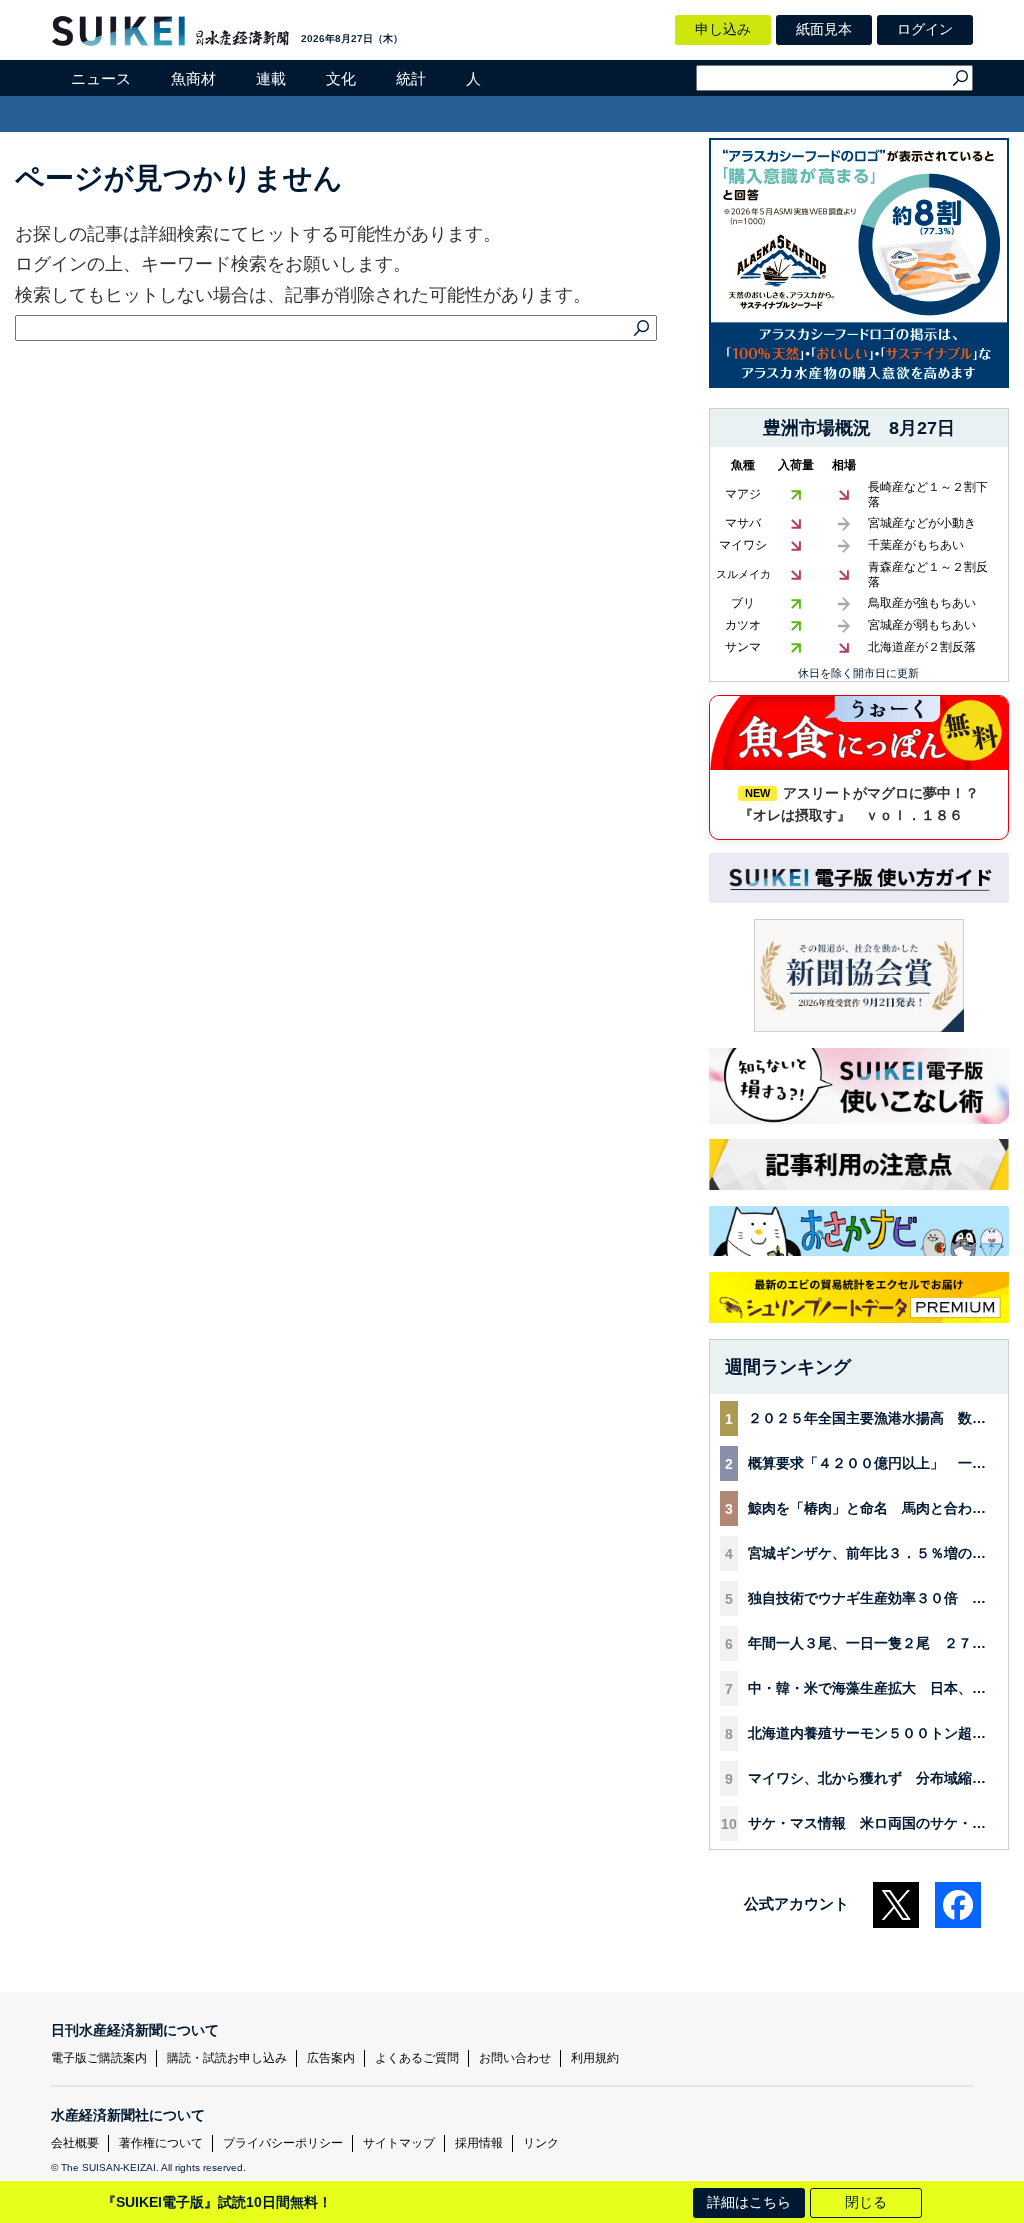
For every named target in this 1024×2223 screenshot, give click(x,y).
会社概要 (75, 2143)
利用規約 (595, 2058)
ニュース (101, 78)
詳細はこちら (749, 2202)
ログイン (925, 29)
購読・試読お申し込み (227, 2058)
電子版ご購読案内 (99, 2058)
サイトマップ (399, 2143)
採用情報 (479, 2143)
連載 (271, 78)
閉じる (866, 2202)
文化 (341, 78)
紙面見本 (824, 29)
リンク (541, 2143)
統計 (411, 78)
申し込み (723, 29)
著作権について (161, 2143)
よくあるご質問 (417, 2058)
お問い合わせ (515, 2058)
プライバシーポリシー (283, 2143)
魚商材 (193, 78)
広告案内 (331, 2058)
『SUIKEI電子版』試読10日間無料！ (217, 2202)
